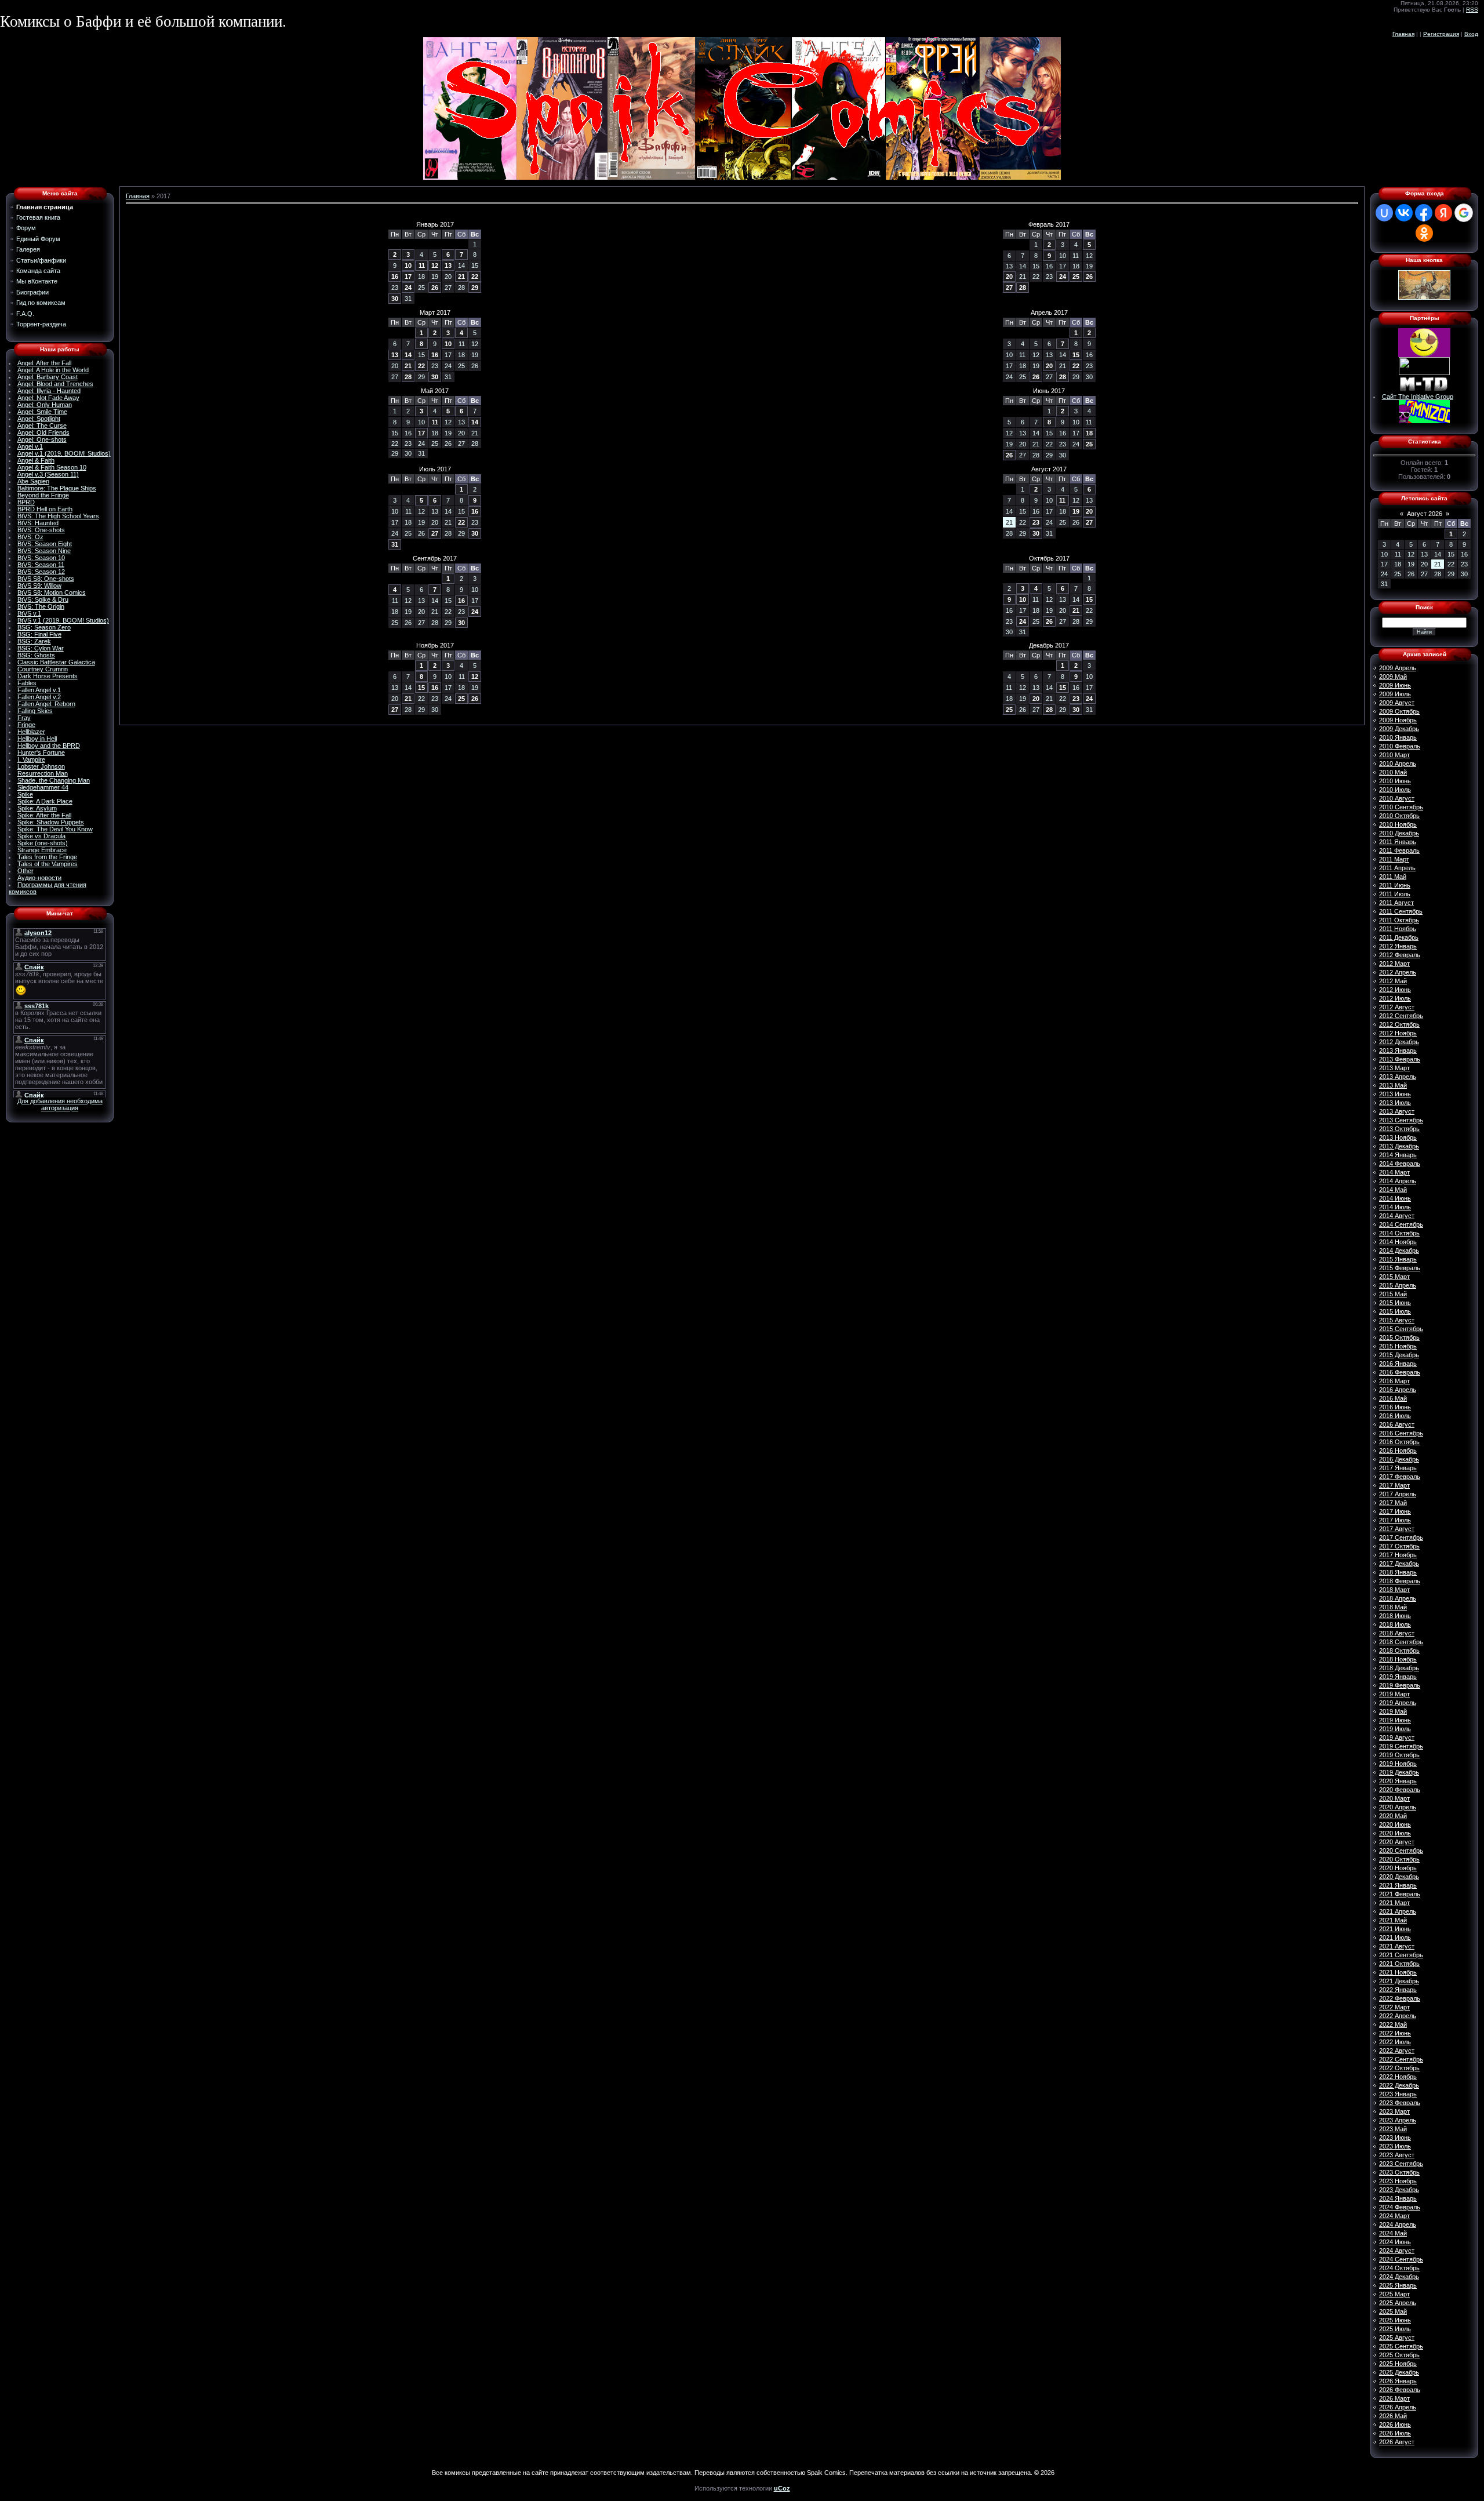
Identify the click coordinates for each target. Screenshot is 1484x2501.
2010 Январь (1398, 737)
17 (408, 277)
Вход (1471, 34)
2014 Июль (1395, 1207)
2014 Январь (1398, 1155)
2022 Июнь (1395, 2033)
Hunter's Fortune (41, 753)
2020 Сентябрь (1401, 1851)
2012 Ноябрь (1398, 1033)
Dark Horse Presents (48, 676)
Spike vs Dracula (41, 836)
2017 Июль (1395, 1520)
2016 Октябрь (1399, 1442)
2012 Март (1394, 964)
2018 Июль (1395, 1624)
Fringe (26, 725)
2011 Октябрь (1399, 920)
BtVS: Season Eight (45, 544)
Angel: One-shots (42, 439)
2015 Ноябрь (1398, 1346)
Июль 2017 (435, 469)
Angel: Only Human (45, 405)
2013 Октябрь (1399, 1129)
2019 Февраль (1400, 1685)
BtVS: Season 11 (41, 565)
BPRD (26, 502)
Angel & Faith (36, 460)
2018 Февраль (1400, 1581)
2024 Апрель (1398, 2224)
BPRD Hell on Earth (45, 509)
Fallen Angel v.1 (39, 690)
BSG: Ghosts (36, 655)
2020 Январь (1398, 1781)
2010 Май (1393, 772)
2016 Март (1394, 1381)
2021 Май (1393, 1920)
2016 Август (1397, 1424)
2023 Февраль (1400, 2103)
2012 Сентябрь (1401, 1016)
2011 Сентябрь (1401, 911)
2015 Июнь (1395, 1303)
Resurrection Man (43, 773)
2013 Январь (1398, 1050)
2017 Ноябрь (1398, 1555)
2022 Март (1394, 2007)
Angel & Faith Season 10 (52, 467)
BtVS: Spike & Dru (43, 599)
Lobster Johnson (41, 766)
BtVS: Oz (30, 537)
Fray (24, 718)
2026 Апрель (1398, 2407)
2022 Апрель (1398, 2016)
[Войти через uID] (1384, 213)
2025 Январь (1398, 2285)
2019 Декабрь (1399, 1772)
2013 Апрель (1398, 1077)
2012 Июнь (1395, 990)
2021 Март (1394, 1903)
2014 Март (1394, 1172)
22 (475, 277)
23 (1036, 522)
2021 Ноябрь (1398, 1972)
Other (26, 871)
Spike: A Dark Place (45, 801)
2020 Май (1393, 1816)
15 (1076, 355)
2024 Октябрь (1399, 2268)
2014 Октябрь (1399, 1233)
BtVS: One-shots (41, 530)
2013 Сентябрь (1401, 1120)
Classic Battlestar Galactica (56, 662)
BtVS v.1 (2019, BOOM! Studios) (63, 620)
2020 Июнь (1395, 1824)
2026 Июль (1395, 2433)
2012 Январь (1398, 946)
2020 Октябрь (1399, 1859)
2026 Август (1397, 2442)
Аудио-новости (39, 878)
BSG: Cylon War (41, 648)
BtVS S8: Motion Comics (52, 592)
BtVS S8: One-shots (46, 579)
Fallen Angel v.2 (39, 697)
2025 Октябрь (1399, 2355)
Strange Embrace (42, 850)
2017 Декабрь (1399, 1564)
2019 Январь (1398, 1677)
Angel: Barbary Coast (48, 377)
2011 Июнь (1395, 885)
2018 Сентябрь (1401, 1642)
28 (1023, 288)
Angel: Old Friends (43, 432)
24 (408, 288)
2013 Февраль (1400, 1059)
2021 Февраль (1400, 1894)
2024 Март (1394, 2216)
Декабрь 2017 (1049, 645)
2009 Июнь (1395, 685)
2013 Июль (1395, 1103)
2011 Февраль (1399, 850)
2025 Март (1394, 2294)
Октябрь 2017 (1049, 558)
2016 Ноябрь (1398, 1451)
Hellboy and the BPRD (49, 746)
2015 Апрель (1398, 1285)
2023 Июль (1395, 2146)
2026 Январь (1398, 2381)
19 (1076, 511)
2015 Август (1397, 1320)
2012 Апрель (1398, 972)
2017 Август (1397, 1529)
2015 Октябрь (1399, 1337)
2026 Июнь (1395, 2424)
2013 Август (1397, 1111)
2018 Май (1393, 1607)
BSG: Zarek (34, 641)
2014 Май (1393, 1190)
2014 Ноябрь (1398, 1242)
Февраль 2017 (1049, 224)
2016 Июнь (1395, 1407)
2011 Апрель (1397, 868)
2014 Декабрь (1399, 1250)
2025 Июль (1395, 2329)
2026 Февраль (1400, 2390)
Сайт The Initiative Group (1418, 397)
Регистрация (1441, 34)
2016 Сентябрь (1401, 1433)
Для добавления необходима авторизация (60, 1104)
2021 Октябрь (1399, 1964)
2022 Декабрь (1399, 2085)
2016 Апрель (1398, 1390)
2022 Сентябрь (1401, 2059)
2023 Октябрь (1399, 2172)
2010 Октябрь (1399, 816)
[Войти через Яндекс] (1443, 213)
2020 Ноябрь (1398, 1868)
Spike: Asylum (37, 808)
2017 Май (1393, 1503)
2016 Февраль (1400, 1372)
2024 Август (1397, 2251)
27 (1009, 288)
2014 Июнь (1395, 1198)
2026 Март (1394, 2398)
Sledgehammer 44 (43, 787)
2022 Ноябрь (1398, 2077)
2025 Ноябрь (1398, 2364)
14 (408, 355)
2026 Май (1393, 2416)
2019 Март (1394, 1694)
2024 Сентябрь (1401, 2259)
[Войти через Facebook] (1424, 213)
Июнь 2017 (1049, 391)
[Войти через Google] (1464, 213)
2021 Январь (1398, 1885)
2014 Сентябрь (1401, 1224)
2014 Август (1397, 1216)
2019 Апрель (1398, 1703)
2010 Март (1394, 755)
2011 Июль (1395, 894)
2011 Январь (1398, 842)
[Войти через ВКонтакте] (1404, 213)
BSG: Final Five (39, 634)
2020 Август (1397, 1842)
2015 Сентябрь (1401, 1329)
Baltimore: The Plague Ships (57, 488)
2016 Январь (1398, 1364)
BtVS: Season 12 (41, 572)
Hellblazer (31, 732)
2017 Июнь (1395, 1511)
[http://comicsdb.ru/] (1424, 355)
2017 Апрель (1398, 1494)
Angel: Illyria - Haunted (49, 391)
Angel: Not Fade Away (48, 398)
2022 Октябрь (1399, 2068)
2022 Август (1397, 2051)
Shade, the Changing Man (54, 780)
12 (435, 266)
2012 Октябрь (1399, 1024)
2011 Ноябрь (1398, 929)
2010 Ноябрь (1398, 824)
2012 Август (1397, 1007)
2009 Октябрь (1399, 711)
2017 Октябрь (1399, 1546)
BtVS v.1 (29, 613)
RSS (1472, 10)
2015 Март (1394, 1277)
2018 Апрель (1398, 1598)
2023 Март (1394, 2111)
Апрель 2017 (1049, 312)
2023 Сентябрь (1401, 2164)
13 (448, 266)
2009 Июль (1395, 694)
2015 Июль (1395, 1311)
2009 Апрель (1398, 668)
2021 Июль (1395, 1937)
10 (408, 266)
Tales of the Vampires (48, 864)
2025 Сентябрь (1401, 2346)
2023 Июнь (1395, 2138)
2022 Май (1393, 2024)
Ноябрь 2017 (435, 645)
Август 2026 (1425, 514)
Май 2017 (435, 391)
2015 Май (1393, 1294)
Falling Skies (35, 711)
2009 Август (1397, 703)
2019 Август (1397, 1737)
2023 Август (1397, 2155)
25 (1076, 277)
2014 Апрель (1398, 1181)
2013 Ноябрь (1398, 1137)
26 (435, 288)
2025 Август (1397, 2338)
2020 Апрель (1398, 1807)
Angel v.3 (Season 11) (48, 474)
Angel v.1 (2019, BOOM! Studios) (64, 453)
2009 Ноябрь (1398, 720)
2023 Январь (1398, 2094)
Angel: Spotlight (39, 419)
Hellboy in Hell (37, 739)
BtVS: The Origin (41, 606)
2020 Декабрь (1399, 1877)
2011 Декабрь (1399, 937)
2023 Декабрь (1399, 2190)
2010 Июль (1395, 790)
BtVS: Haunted (38, 523)
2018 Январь (1398, 1572)
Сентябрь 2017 (435, 558)
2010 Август (1397, 798)
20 (1009, 277)
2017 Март (1394, 1485)
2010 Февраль (1400, 746)
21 (461, 277)
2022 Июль (1395, 2042)
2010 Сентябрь (1401, 807)
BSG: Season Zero (44, 627)
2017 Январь (1398, 1468)
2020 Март (1394, 1798)
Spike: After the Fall (44, 815)
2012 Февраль (1400, 955)
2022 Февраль (1400, 1998)
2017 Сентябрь (1401, 1537)
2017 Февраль (1400, 1477)
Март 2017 (435, 312)
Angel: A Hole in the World (53, 370)
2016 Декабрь (1399, 1459)
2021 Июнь (1395, 1929)
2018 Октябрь (1399, 1651)
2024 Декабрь (1399, 2277)
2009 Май (1393, 677)
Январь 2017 (435, 224)
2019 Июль (1395, 1729)
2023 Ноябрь (1398, 2181)
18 (1089, 433)
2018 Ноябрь (1398, 1659)
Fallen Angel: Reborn (46, 704)
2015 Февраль (1400, 1268)
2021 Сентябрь (1401, 1955)
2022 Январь (1398, 1990)
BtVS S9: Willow (39, 586)
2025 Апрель (1398, 2303)
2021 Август (1397, 1946)
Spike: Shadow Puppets (51, 822)
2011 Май (1393, 877)
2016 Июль (1395, 1416)
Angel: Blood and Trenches (55, 384)
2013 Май (1393, 1085)
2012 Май (1393, 981)
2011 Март (1394, 859)
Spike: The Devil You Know (55, 829)
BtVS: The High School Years (58, 516)
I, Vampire (31, 759)
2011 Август (1396, 903)
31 (395, 544)
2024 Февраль (1400, 2207)
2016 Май (1393, 1398)
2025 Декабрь (1399, 2372)
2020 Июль (1395, 1833)
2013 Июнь (1395, 1094)
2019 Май (1393, 1711)
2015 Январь (1398, 1259)
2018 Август (1397, 1633)
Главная (1403, 34)
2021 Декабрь (1399, 1981)
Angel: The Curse (42, 426)
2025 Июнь (1395, 2320)
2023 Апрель (1398, 2120)
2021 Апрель (1398, 1911)
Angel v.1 (30, 446)
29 (475, 288)
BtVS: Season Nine (44, 551)
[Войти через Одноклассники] (1424, 233)
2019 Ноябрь (1398, 1764)
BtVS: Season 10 (41, 558)
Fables (27, 683)
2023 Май (1393, 2129)
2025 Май (1393, 2311)
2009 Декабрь (1399, 729)
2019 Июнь (1395, 1720)
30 (395, 299)
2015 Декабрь (1399, 1355)
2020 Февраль (1400, 1790)
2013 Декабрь (1399, 1146)
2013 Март (1394, 1068)
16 (395, 277)
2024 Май (1393, 2233)
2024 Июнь (1395, 2242)
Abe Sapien (33, 481)
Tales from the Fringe (47, 857)
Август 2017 (1049, 469)
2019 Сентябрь (1401, 1746)
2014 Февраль (1400, 1164)
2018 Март (1394, 1590)
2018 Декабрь (1399, 1668)
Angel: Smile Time (42, 412)
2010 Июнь (1395, 781)
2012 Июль (1395, 998)
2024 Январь (1398, 2198)
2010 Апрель (1398, 764)
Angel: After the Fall (44, 363)
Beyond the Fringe (43, 495)
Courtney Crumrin (43, 669)
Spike (25, 794)
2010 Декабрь (1399, 833)
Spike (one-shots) (43, 843)
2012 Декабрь (1399, 1042)
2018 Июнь (1395, 1616)
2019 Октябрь (1399, 1755)
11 (422, 266)
